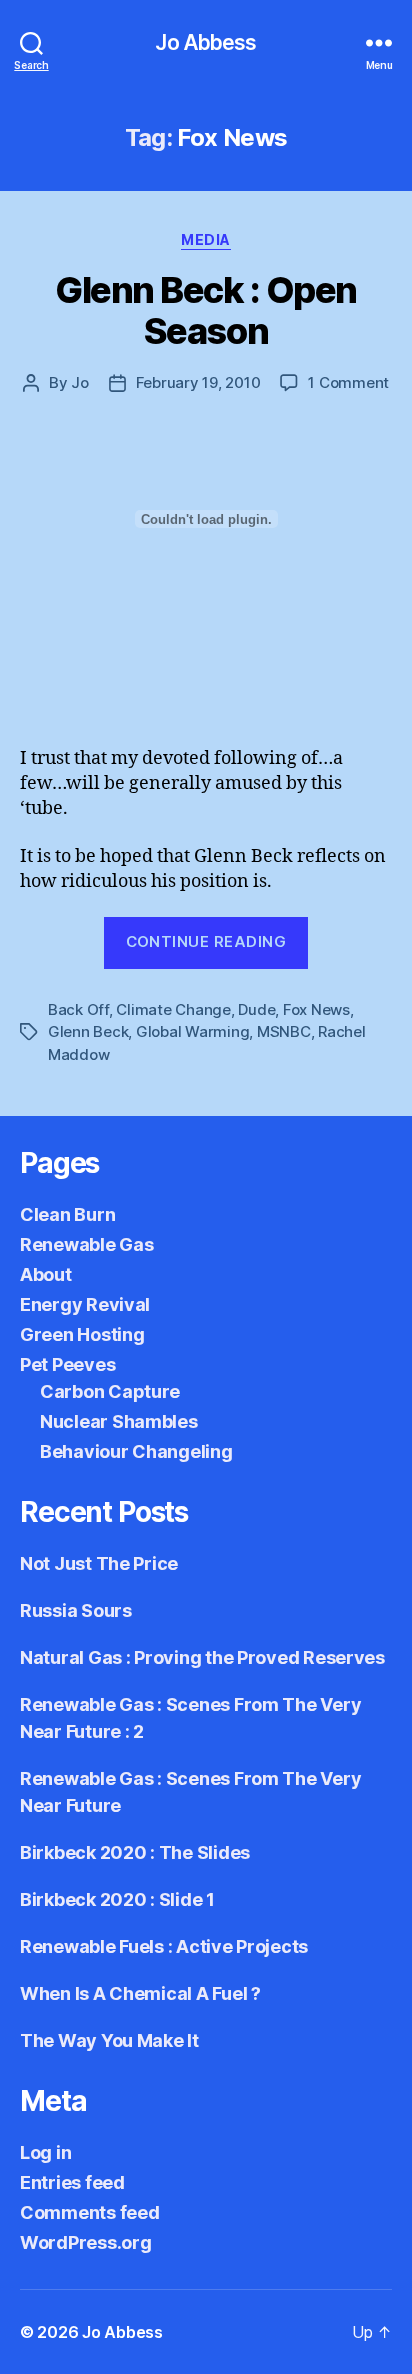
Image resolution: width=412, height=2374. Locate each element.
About (46, 1274)
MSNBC (284, 1031)
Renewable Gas (87, 1244)
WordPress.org (86, 2242)
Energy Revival (85, 1304)
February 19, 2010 (198, 382)
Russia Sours (76, 1610)
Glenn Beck (88, 1031)
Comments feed (90, 2212)
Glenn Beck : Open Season (206, 310)
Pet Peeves (67, 1364)
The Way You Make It (109, 2040)
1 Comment (348, 382)
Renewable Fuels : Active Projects (164, 1946)
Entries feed (72, 2182)
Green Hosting (82, 1334)
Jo (80, 382)
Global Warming (192, 1031)
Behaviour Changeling (136, 1451)
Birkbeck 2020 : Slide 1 (117, 1899)
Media (206, 239)
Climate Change (173, 1009)
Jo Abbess (205, 42)
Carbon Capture (110, 1391)
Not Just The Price (99, 1563)
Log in (45, 2152)
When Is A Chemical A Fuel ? (140, 1993)
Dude (256, 1009)
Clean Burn (67, 1214)
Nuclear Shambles (119, 1421)
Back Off (78, 1009)
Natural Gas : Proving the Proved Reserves (202, 1657)
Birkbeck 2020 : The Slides (135, 1852)
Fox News (316, 1009)
